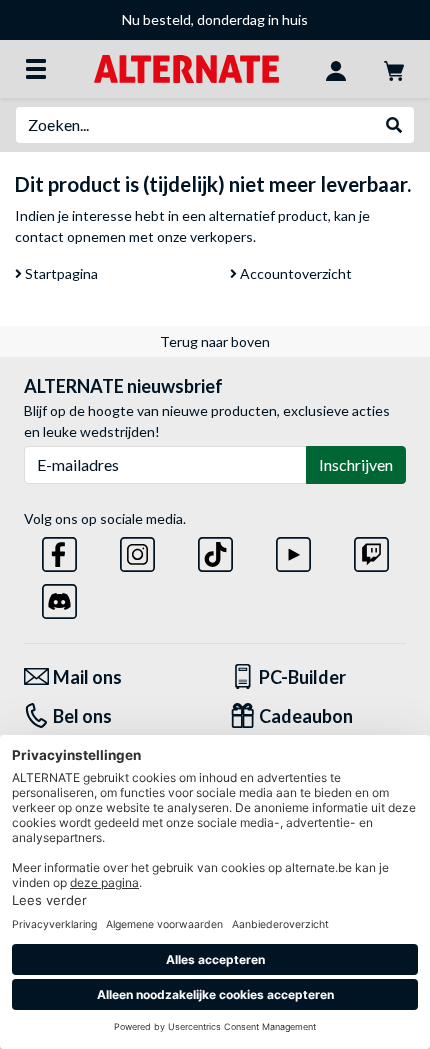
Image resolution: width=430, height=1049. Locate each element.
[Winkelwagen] (394, 69)
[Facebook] (59, 550)
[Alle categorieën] (36, 69)
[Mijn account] (336, 69)
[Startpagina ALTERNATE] (186, 67)
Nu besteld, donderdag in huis (215, 19)
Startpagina (60, 273)
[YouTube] (293, 550)
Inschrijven (356, 464)
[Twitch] (371, 550)
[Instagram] (137, 550)
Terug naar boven (215, 341)
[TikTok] (215, 550)
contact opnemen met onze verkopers (134, 236)
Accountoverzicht (294, 273)
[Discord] (59, 597)
